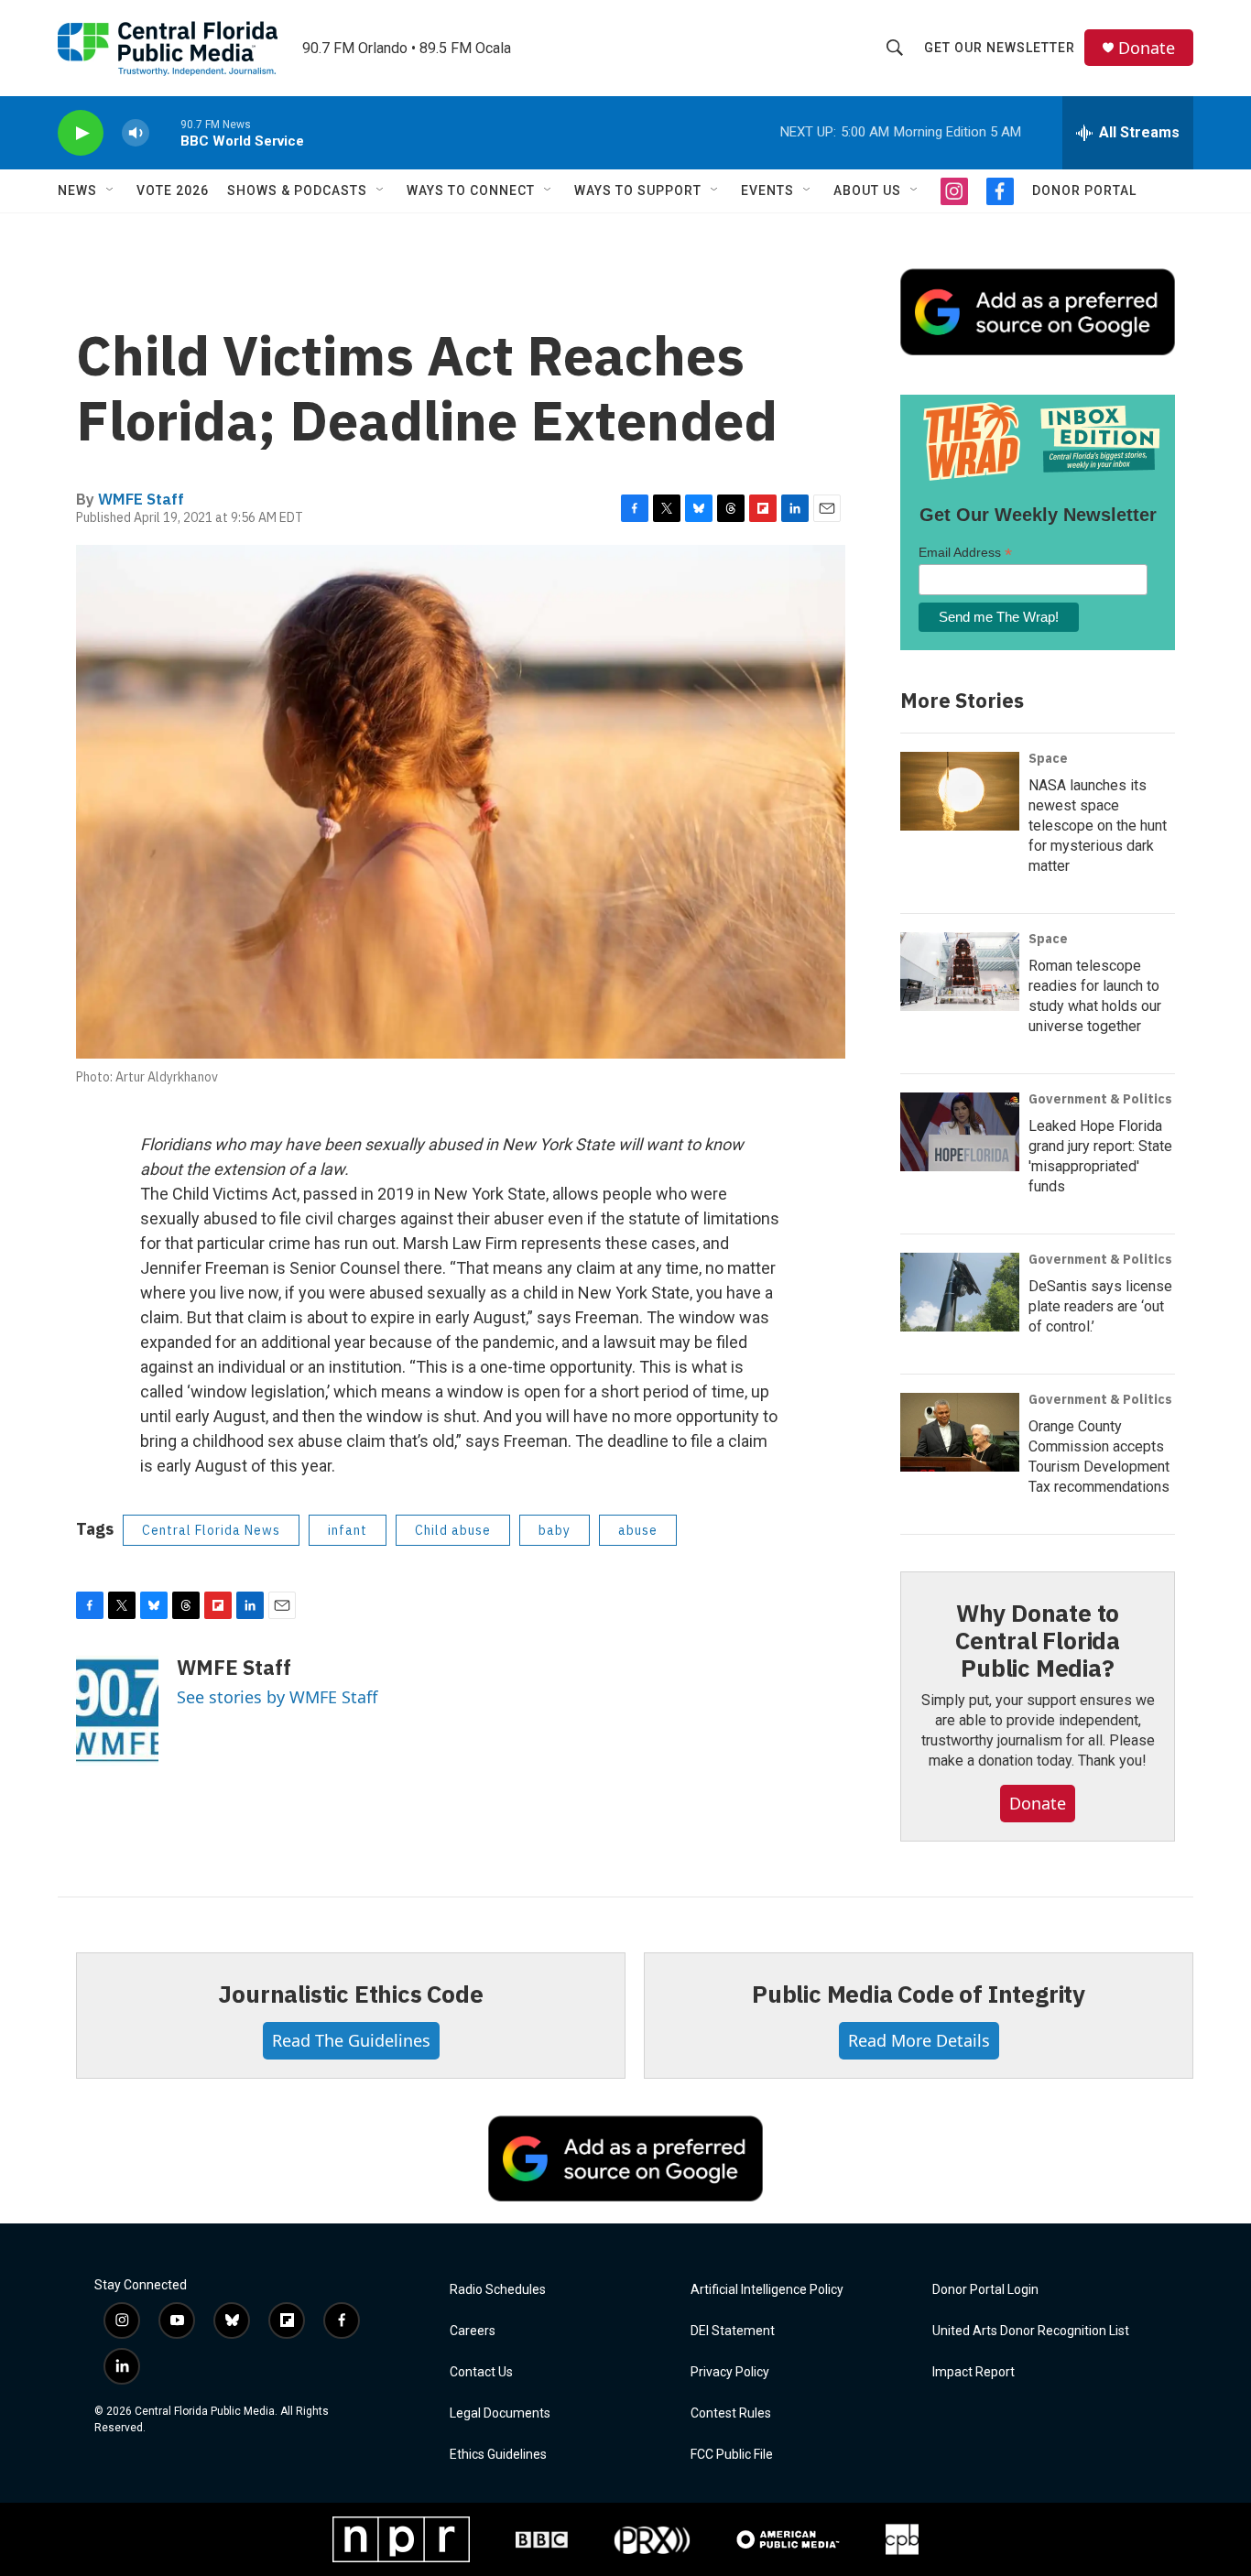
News (77, 190)
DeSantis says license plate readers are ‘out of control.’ (1100, 1306)
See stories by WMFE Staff (277, 1697)
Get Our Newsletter (1000, 48)
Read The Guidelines (351, 2040)
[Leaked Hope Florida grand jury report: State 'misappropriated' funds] (960, 1132)
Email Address (965, 553)
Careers (473, 2331)
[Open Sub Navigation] (111, 190)
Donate (1147, 48)
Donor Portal (1084, 190)
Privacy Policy (730, 2372)
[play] (81, 133)
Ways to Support (638, 190)
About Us (867, 190)
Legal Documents (500, 2413)
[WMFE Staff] (117, 1711)
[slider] (165, 132)
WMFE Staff (141, 499)
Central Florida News (211, 1530)
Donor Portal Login (985, 2290)
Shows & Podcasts (297, 190)
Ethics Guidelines (498, 2455)
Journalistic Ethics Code (350, 1994)
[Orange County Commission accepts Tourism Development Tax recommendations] (960, 1432)
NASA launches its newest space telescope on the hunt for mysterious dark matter (1098, 826)
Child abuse (453, 1530)
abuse (638, 1530)
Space (1048, 758)
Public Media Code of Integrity (919, 1994)
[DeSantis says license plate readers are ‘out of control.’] (960, 1292)
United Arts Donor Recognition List (1031, 2331)
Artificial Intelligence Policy (767, 2290)
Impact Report (974, 2372)
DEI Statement (733, 2331)
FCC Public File (732, 2455)
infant (348, 1530)
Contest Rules (731, 2413)
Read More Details (919, 2040)
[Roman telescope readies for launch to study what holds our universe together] (960, 972)
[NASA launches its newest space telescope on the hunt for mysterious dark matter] (960, 791)
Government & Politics (1100, 1099)
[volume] (136, 133)
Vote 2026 (173, 190)
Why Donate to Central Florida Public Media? (1038, 1640)
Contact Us (481, 2372)
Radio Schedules (498, 2290)
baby (555, 1530)
